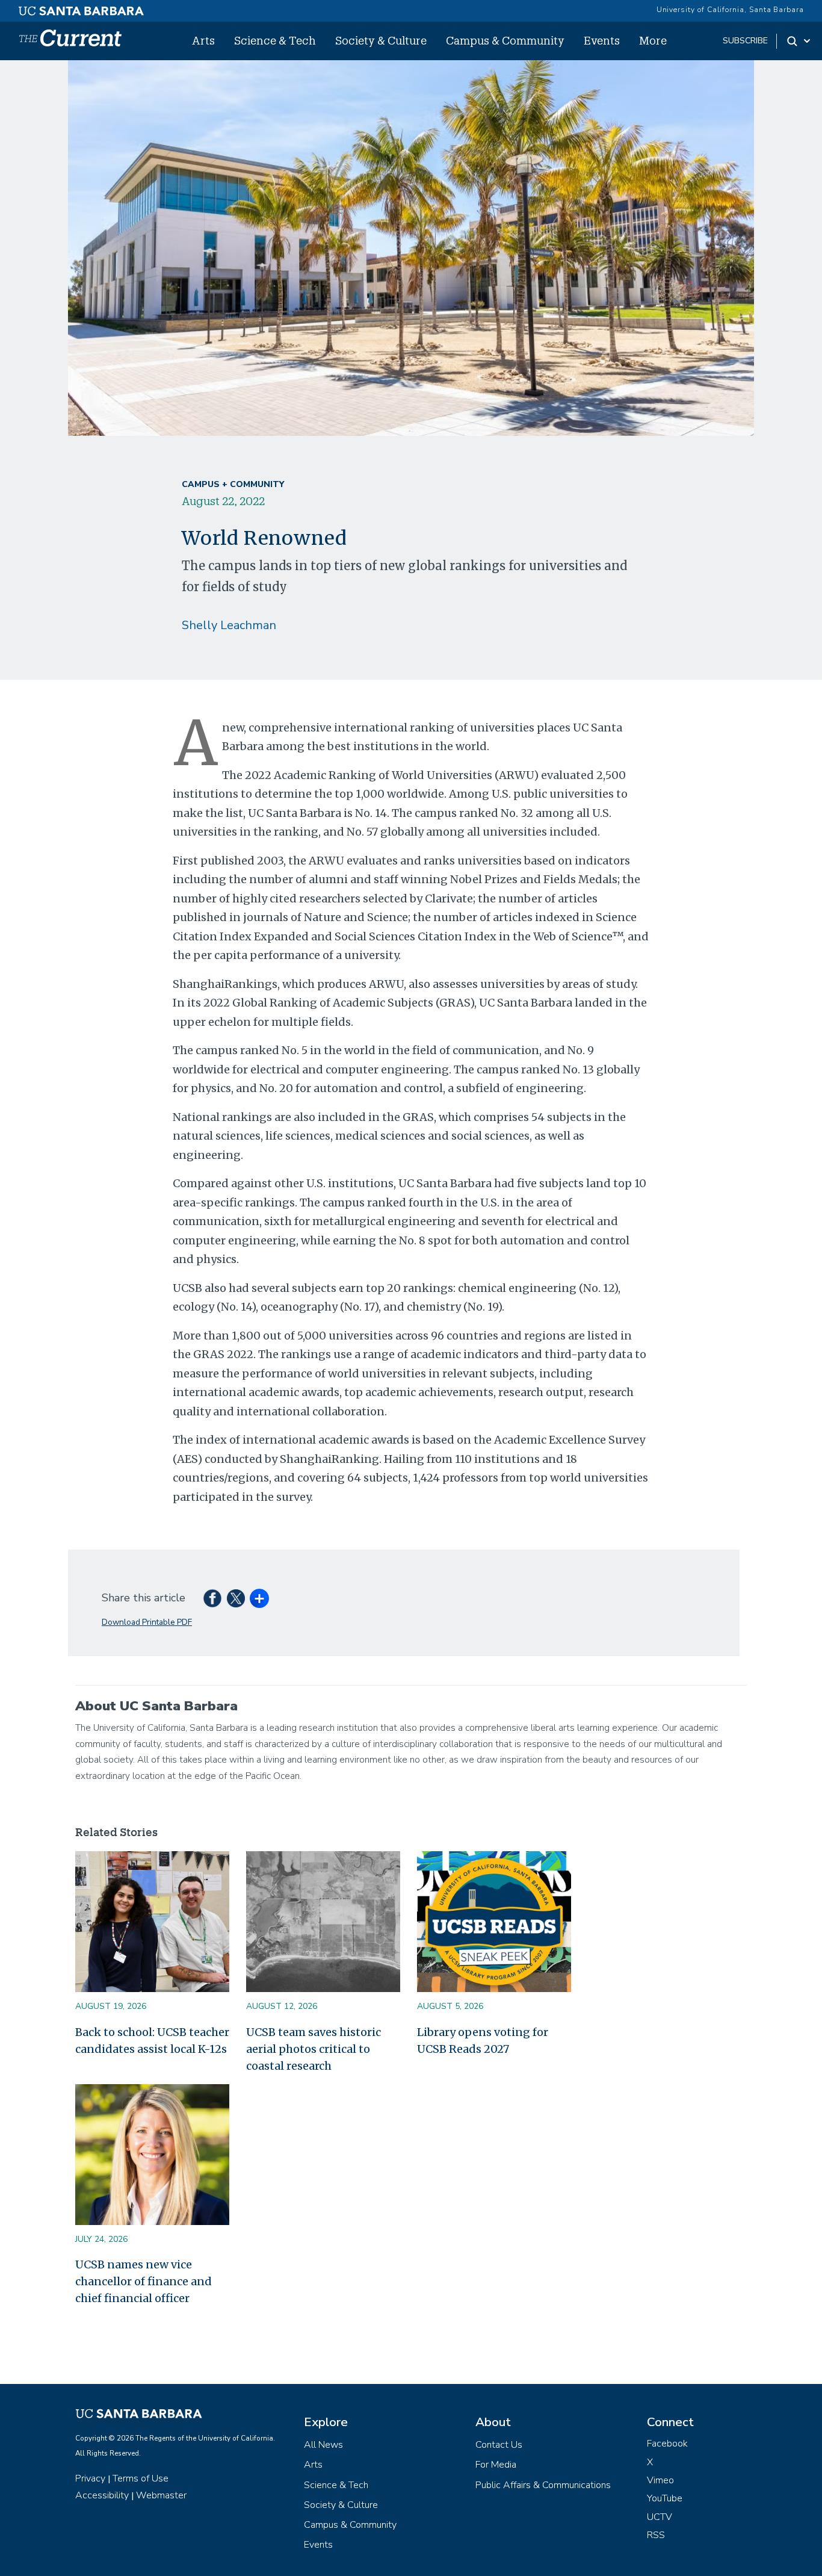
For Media (496, 2465)
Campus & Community (505, 40)
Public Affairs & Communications (543, 2485)
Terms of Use (141, 2478)
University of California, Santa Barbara (730, 10)
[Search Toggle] (799, 41)
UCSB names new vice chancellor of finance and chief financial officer (144, 2281)
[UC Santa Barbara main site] (81, 8)
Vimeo (660, 2480)
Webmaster (161, 2495)
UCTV (660, 2517)
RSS (656, 2535)
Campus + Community (233, 484)
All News (323, 2445)
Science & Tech (275, 40)
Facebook (667, 2444)
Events (602, 40)
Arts (203, 40)
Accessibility (102, 2495)
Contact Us (499, 2445)
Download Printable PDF (147, 1622)
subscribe (745, 41)
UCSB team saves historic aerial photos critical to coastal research (314, 2049)
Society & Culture (381, 40)
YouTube (665, 2498)
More (653, 40)
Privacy (90, 2478)
